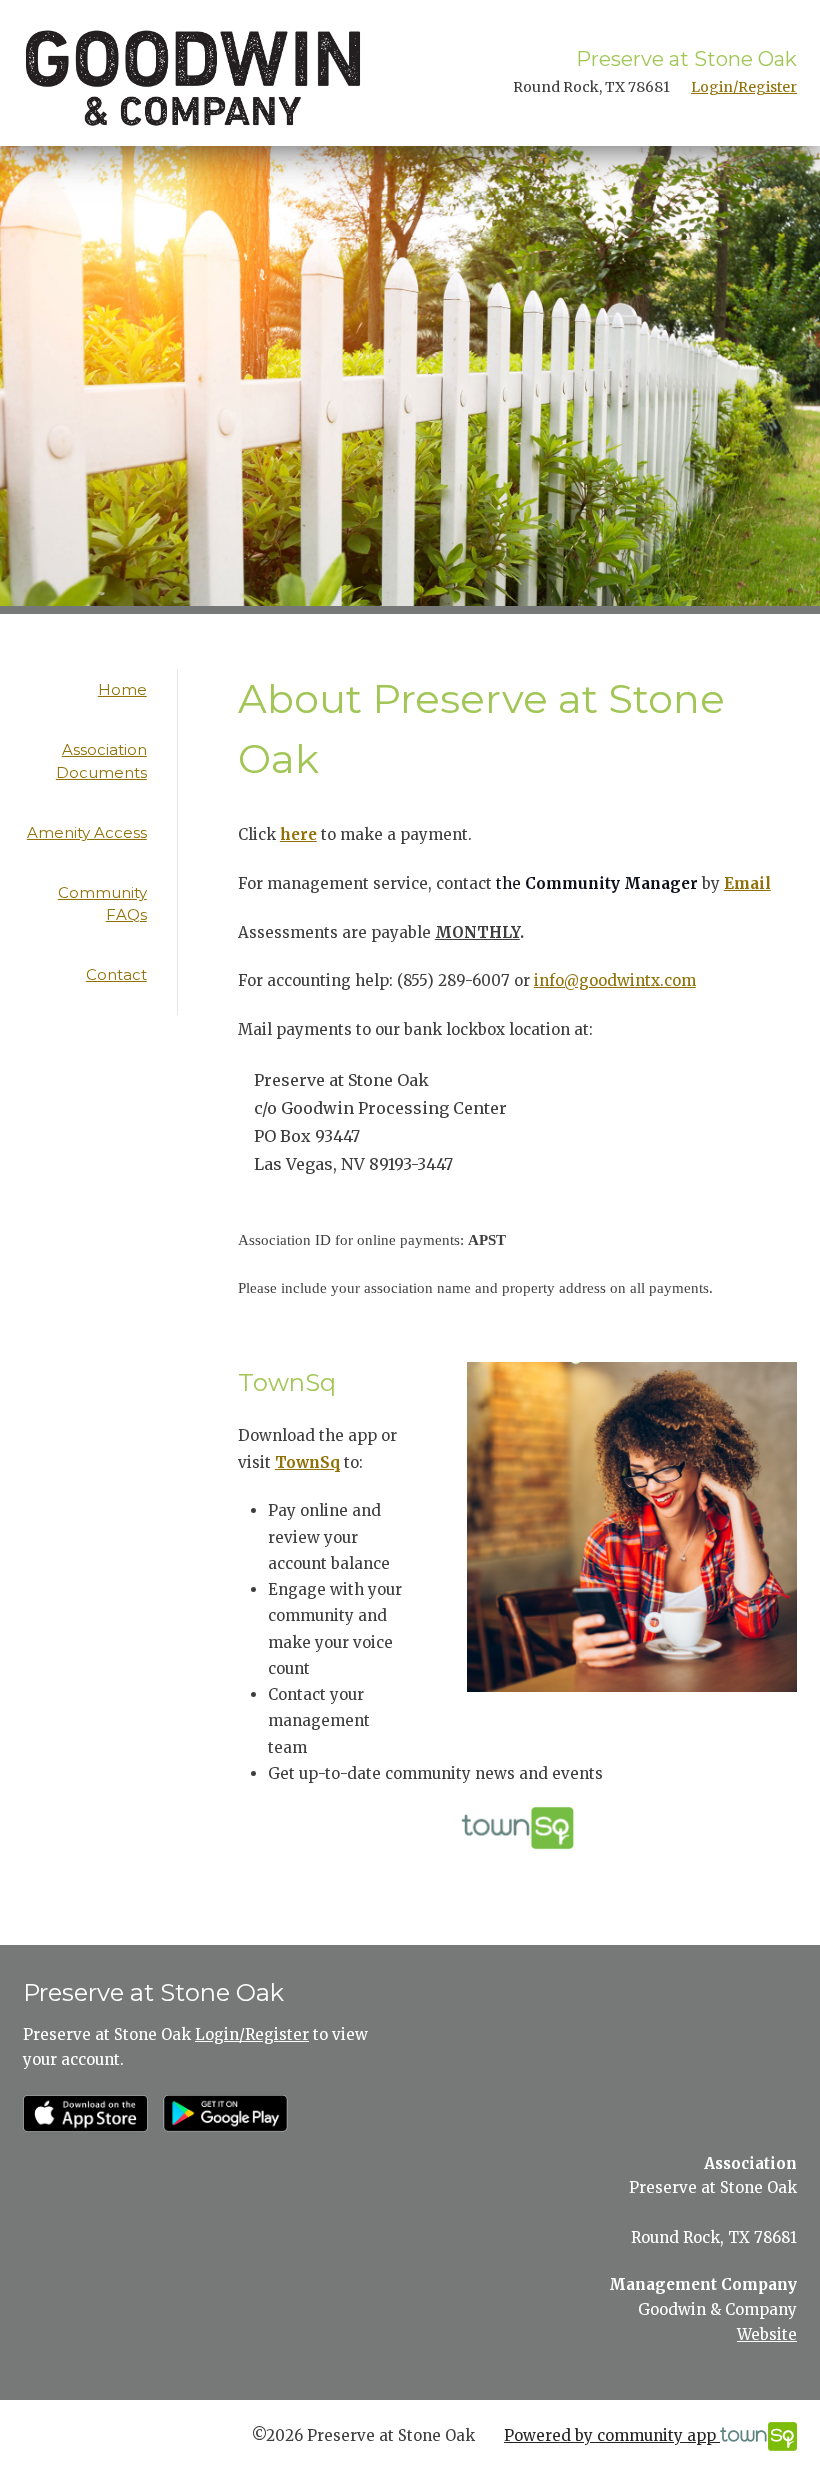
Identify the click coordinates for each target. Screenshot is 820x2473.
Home (122, 689)
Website (767, 2334)
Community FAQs (102, 904)
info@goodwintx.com (615, 980)
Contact (116, 974)
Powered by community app (612, 2435)
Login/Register (744, 87)
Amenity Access (87, 832)
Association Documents (101, 761)
